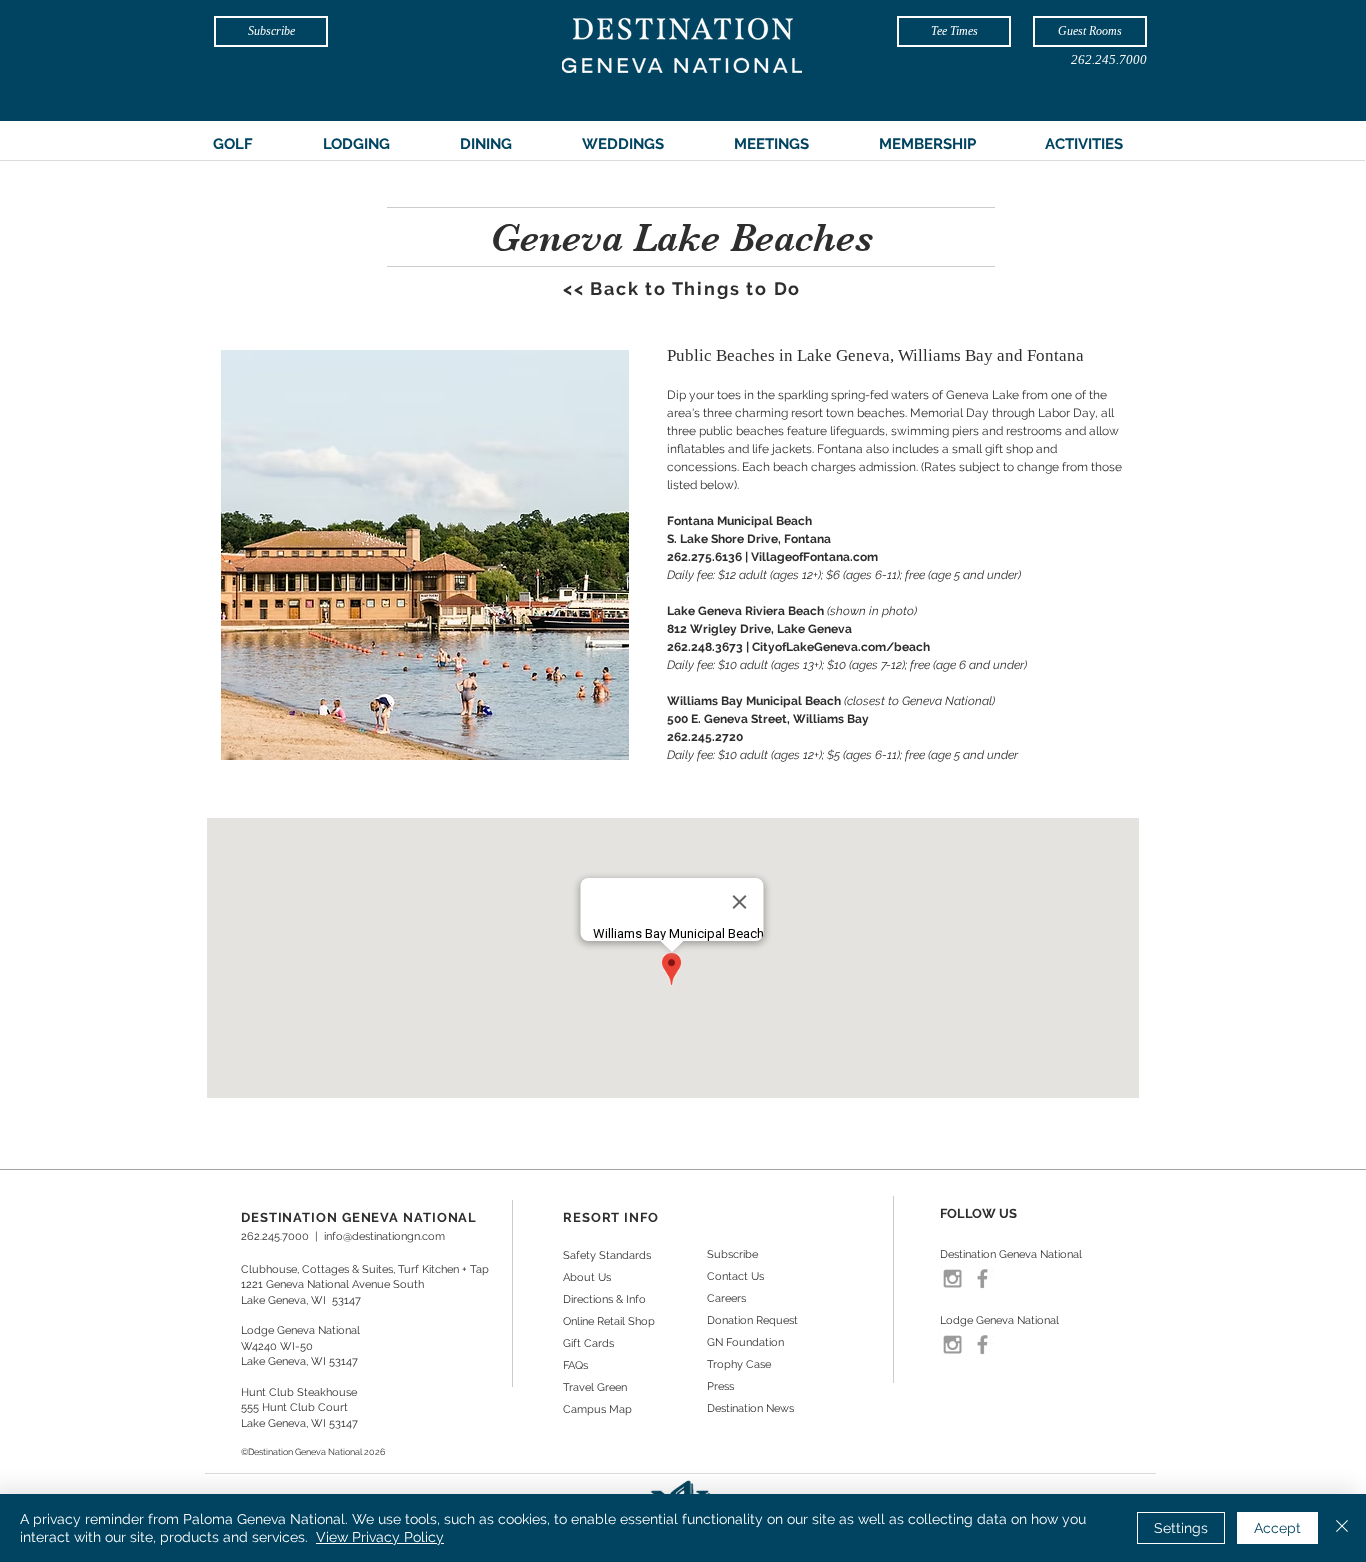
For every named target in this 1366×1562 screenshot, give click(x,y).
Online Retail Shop (609, 1321)
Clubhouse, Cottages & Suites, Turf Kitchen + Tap (365, 1269)
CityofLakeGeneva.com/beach (841, 647)
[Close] (1342, 1528)
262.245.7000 (275, 1236)
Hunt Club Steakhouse (299, 1392)
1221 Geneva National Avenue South (332, 1284)
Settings (1181, 1528)
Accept (1277, 1528)
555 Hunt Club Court (294, 1407)
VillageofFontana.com (814, 557)
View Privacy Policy (380, 1537)
